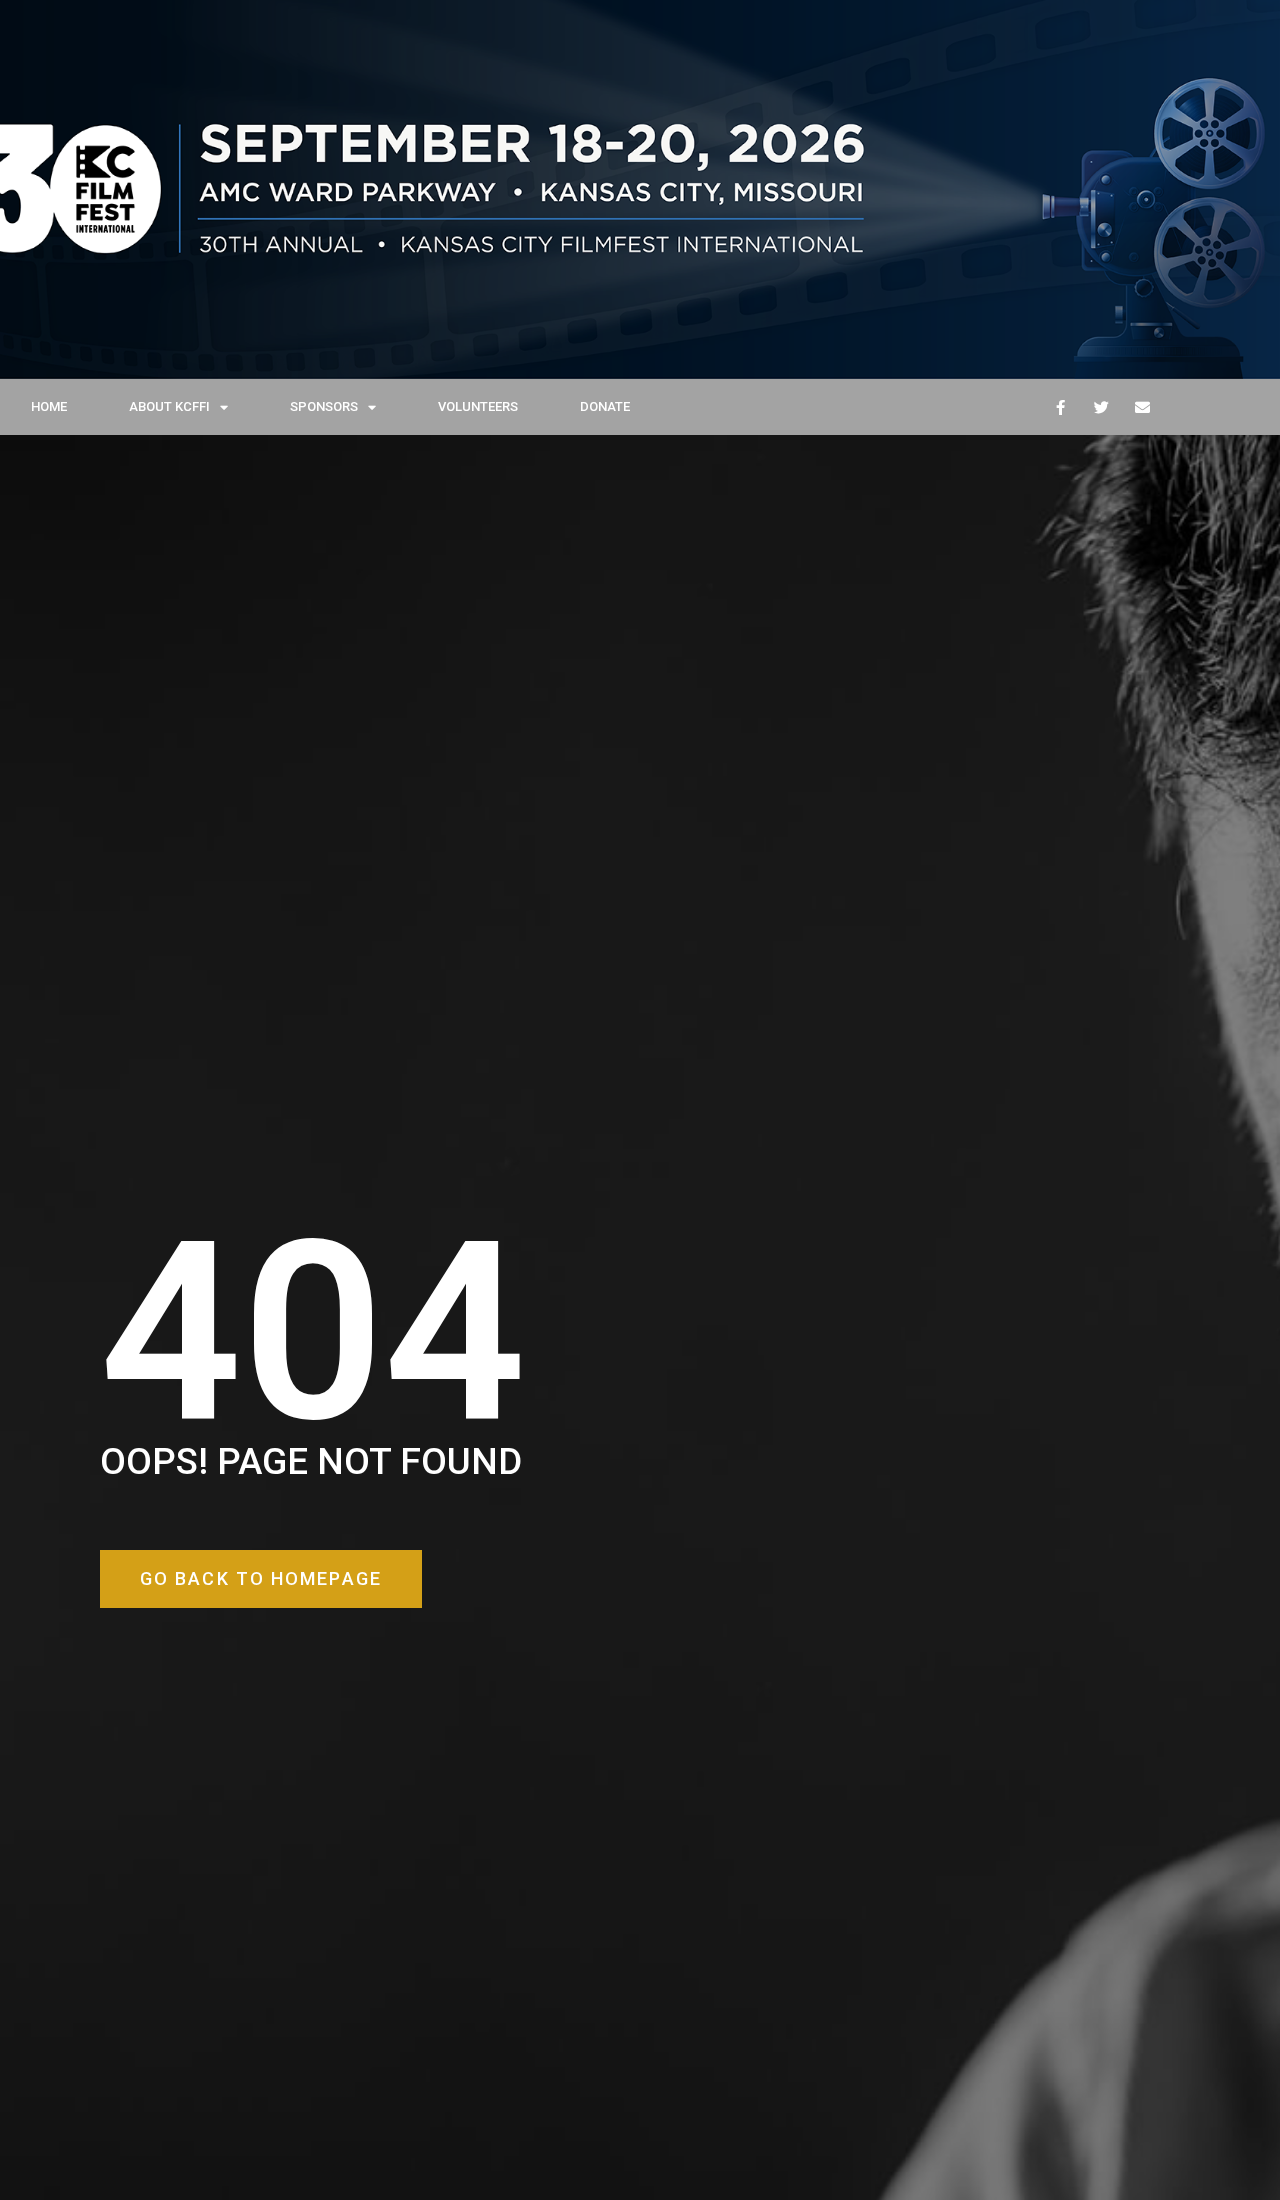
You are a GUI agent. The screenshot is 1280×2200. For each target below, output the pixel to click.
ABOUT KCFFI (169, 406)
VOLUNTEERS (478, 406)
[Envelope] (1142, 407)
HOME (49, 406)
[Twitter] (1101, 407)
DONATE (605, 406)
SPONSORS (324, 406)
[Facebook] (1060, 407)
